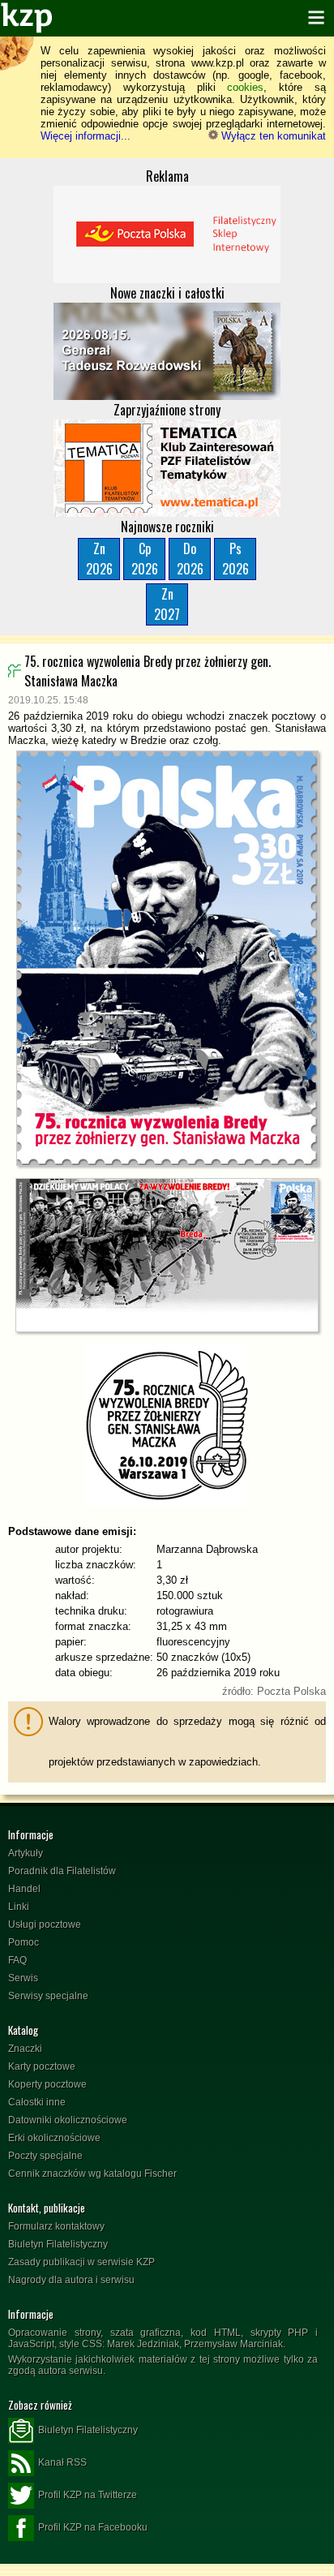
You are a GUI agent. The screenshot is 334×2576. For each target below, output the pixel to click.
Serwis (23, 1978)
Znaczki (25, 2049)
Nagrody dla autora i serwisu (71, 2280)
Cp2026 (145, 559)
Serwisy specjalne (48, 1996)
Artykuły (26, 1853)
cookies (245, 87)
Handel (24, 1889)
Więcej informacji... (86, 136)
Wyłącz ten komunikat (272, 136)
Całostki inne (37, 2102)
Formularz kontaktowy (56, 2226)
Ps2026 (236, 559)
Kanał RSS (62, 2462)
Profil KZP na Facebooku (93, 2527)
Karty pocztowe (42, 2066)
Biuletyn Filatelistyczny (58, 2244)
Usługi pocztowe (45, 1924)
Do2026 (190, 559)
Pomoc (24, 1942)
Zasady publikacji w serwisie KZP (81, 2262)
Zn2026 (99, 559)
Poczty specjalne (45, 2156)
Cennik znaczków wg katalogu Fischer (92, 2174)
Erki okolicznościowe (54, 2138)
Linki (19, 1907)
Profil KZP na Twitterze (88, 2495)
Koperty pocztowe (47, 2084)
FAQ (17, 1960)
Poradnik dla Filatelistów (62, 1871)
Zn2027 (167, 604)
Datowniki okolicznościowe (68, 2120)
